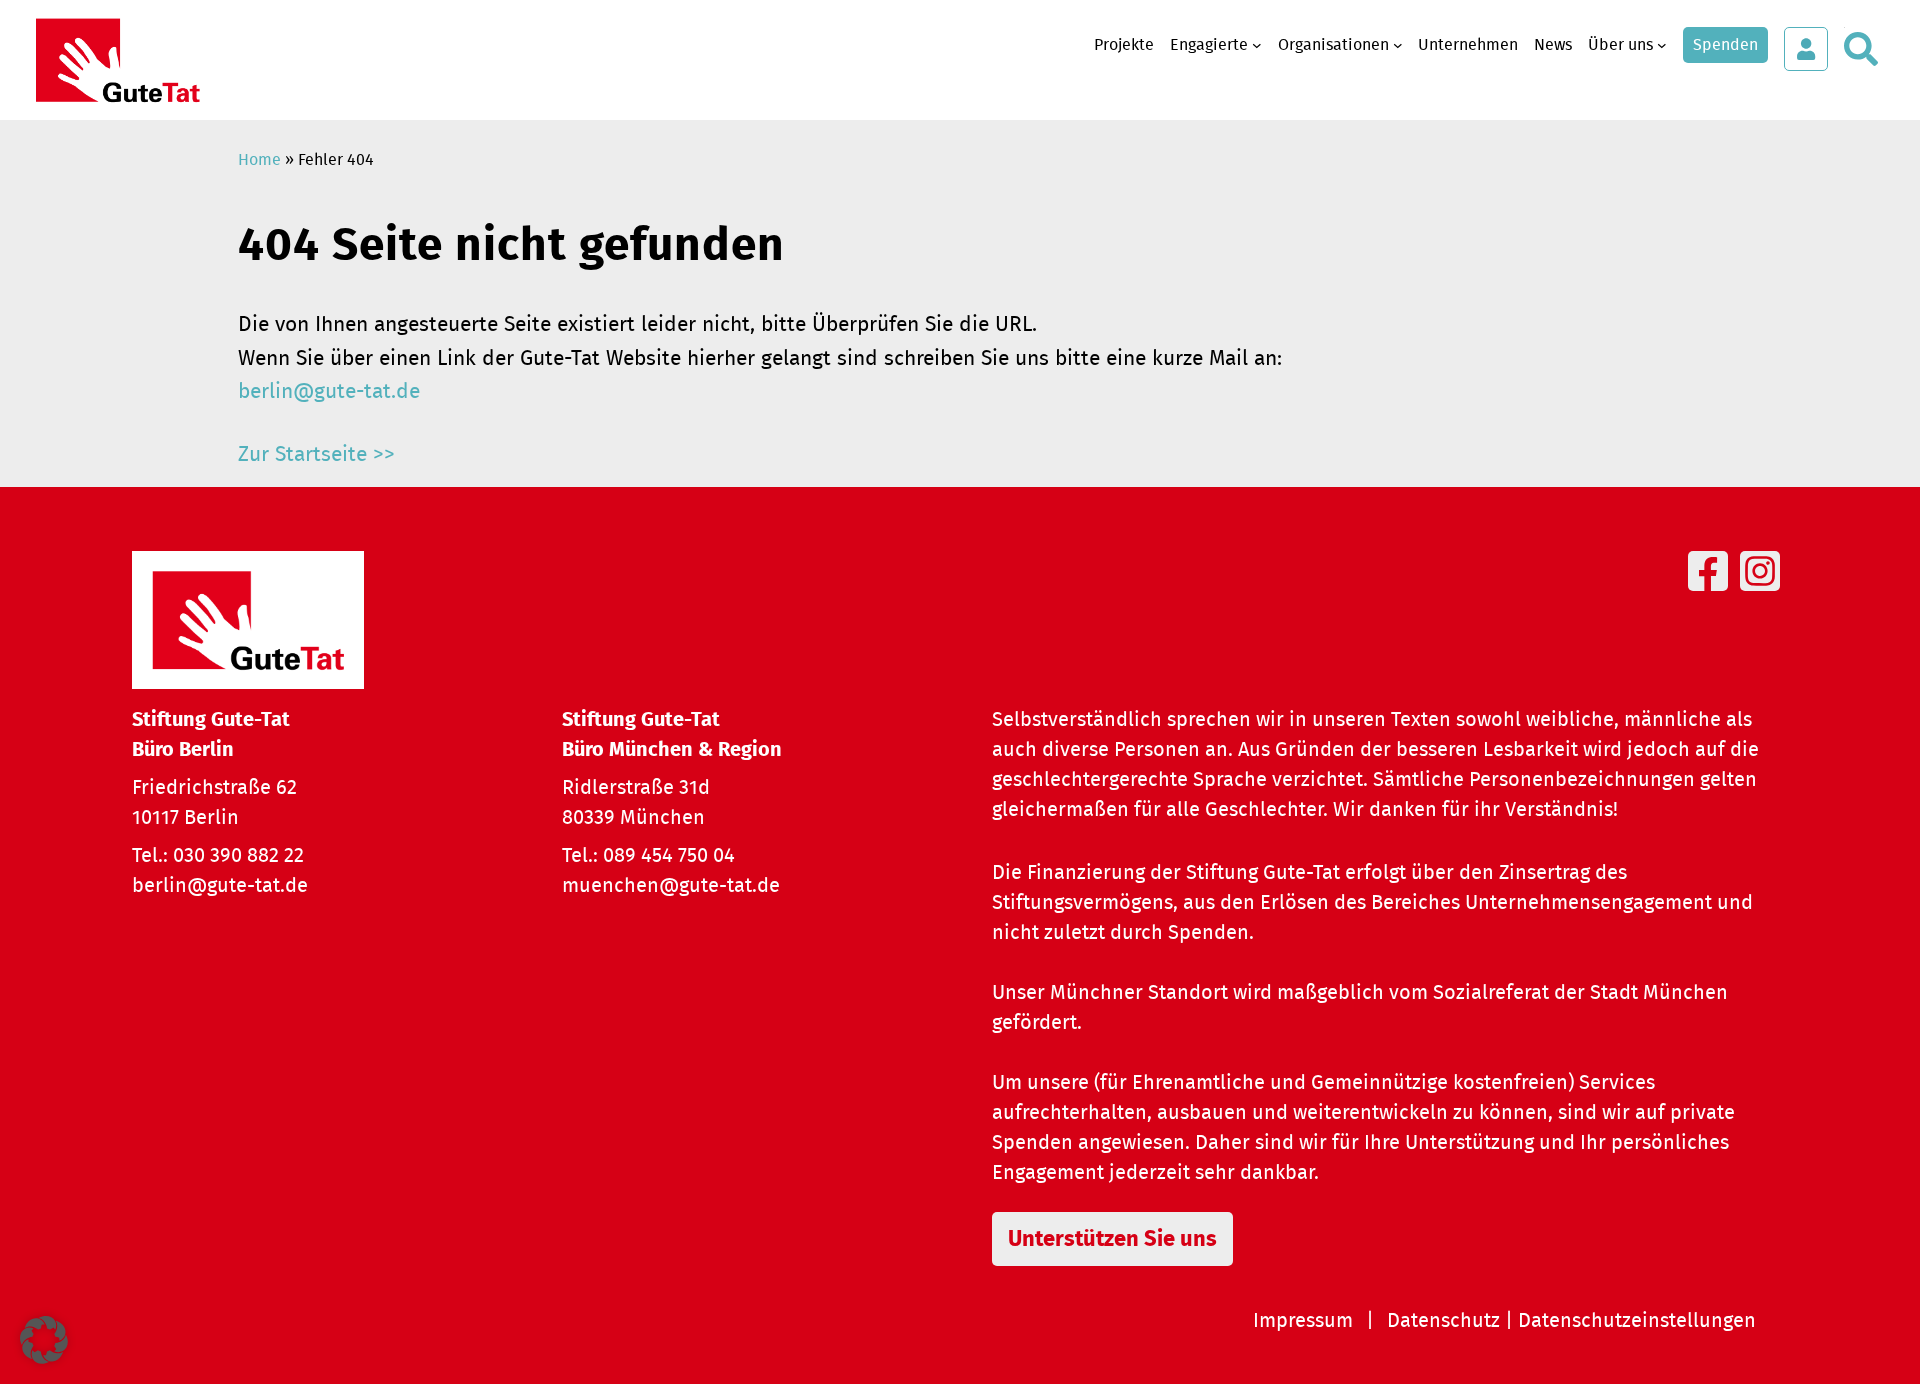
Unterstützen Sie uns (1112, 1239)
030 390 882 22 (238, 856)
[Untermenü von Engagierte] (1257, 45)
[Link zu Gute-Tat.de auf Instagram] (1764, 594)
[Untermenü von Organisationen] (1398, 45)
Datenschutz (1443, 1321)
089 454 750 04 (669, 856)
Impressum (1303, 1321)
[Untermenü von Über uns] (1662, 45)
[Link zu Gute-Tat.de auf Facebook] (1712, 594)
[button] (44, 1340)
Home (259, 160)
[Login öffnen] (1806, 49)
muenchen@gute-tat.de (671, 886)
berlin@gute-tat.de (329, 391)
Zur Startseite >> (316, 454)
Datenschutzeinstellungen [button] (1637, 1321)
